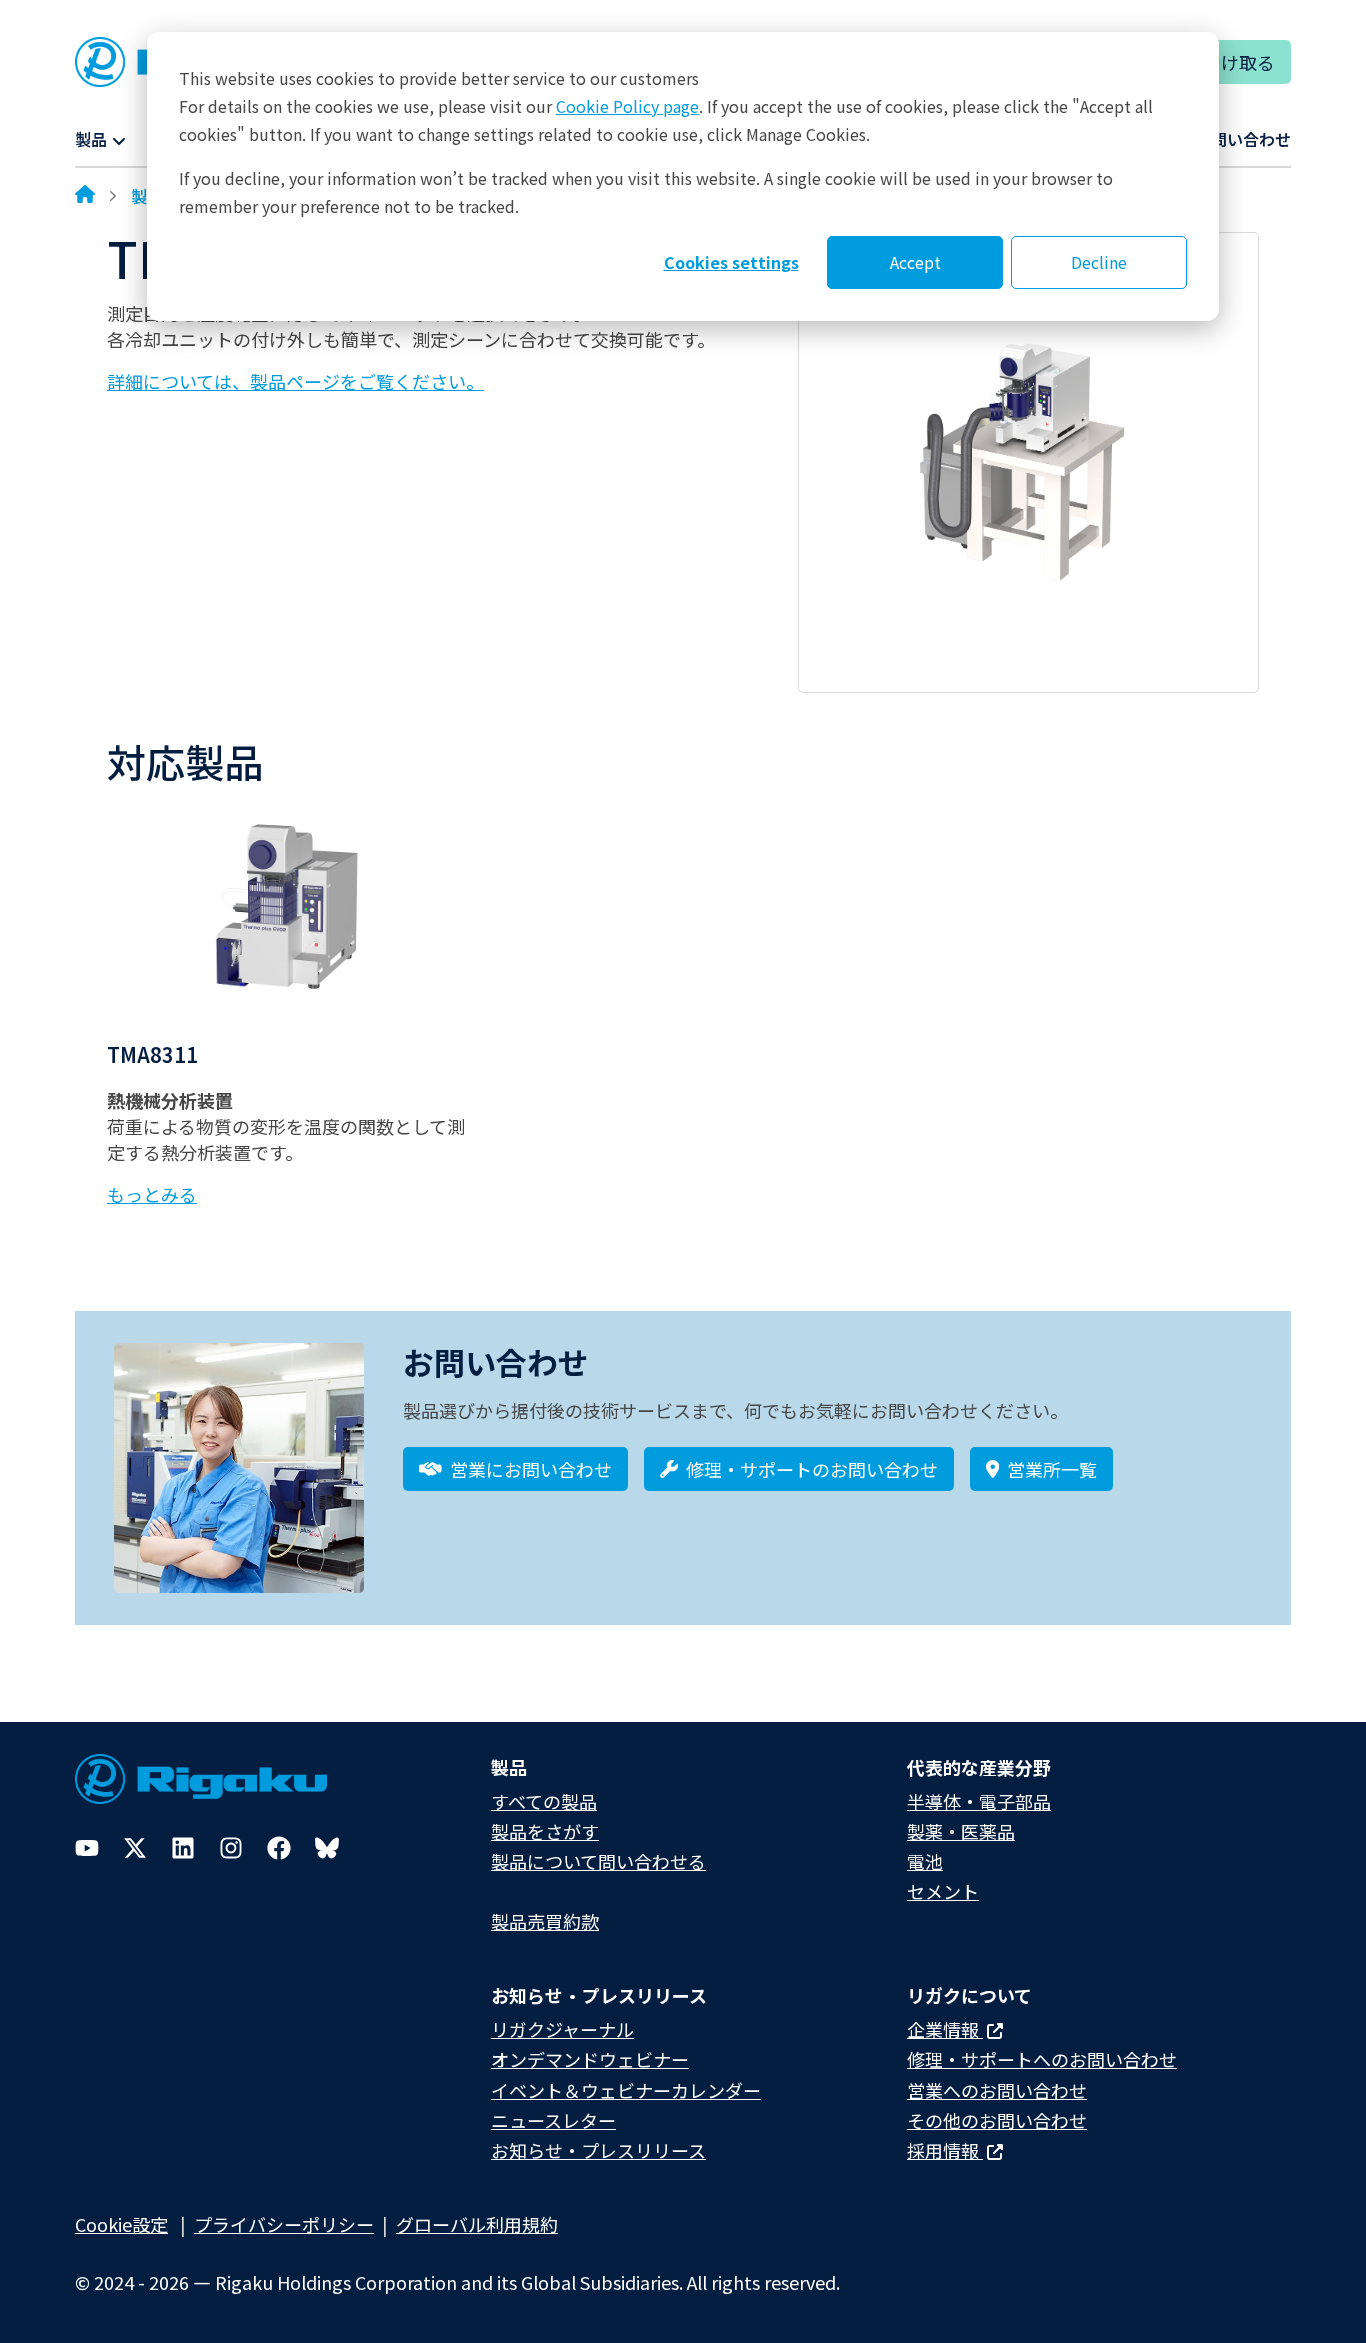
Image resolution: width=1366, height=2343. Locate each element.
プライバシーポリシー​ (284, 2224)
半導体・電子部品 (979, 1801)
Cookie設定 (121, 2224)
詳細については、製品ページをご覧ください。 (295, 381)
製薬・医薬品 (961, 1831)
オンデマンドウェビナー (590, 2059)
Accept (915, 262)
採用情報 (945, 2150)
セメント (943, 1891)
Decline (1099, 262)
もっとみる (152, 1194)
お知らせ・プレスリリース (598, 2150)
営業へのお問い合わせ (997, 2090)
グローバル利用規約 (477, 2224)
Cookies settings (731, 262)
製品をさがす (545, 1831)
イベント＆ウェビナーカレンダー (626, 2090)
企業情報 (945, 2029)
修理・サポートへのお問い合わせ (1042, 2059)
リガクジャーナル (562, 2029)
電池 (925, 1861)
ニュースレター (553, 2120)
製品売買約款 (545, 1921)
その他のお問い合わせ (997, 2120)
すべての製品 (544, 1801)
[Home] (85, 196)
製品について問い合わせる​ (598, 1861)
